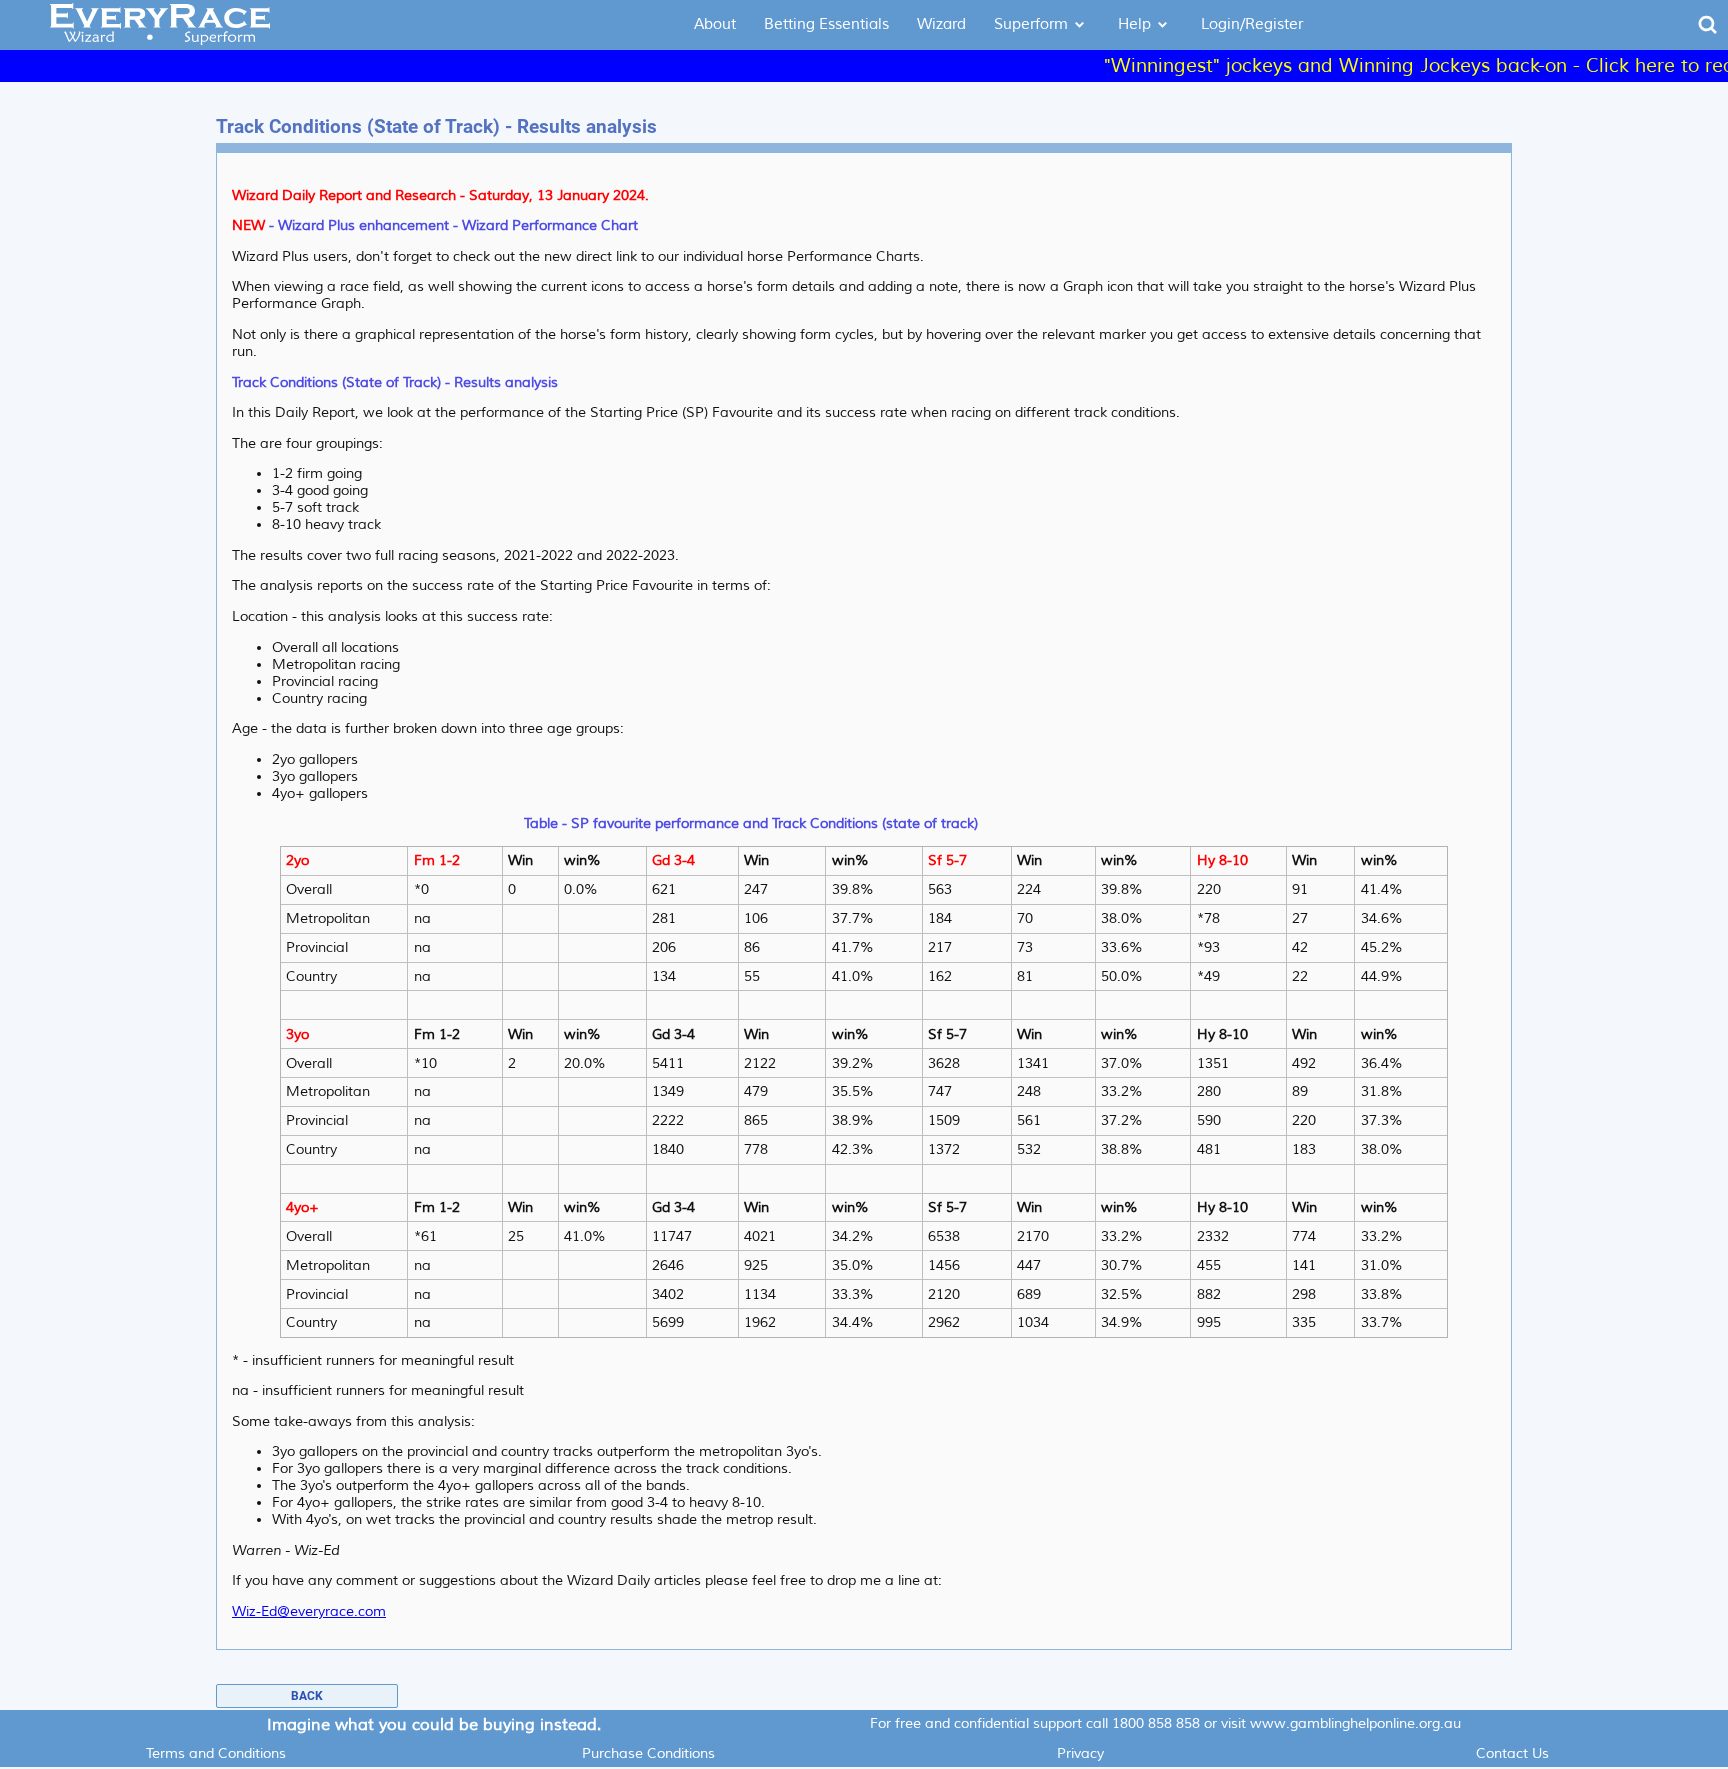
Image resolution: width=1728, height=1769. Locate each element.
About (715, 24)
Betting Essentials (826, 24)
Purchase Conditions (648, 1753)
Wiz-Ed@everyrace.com (309, 1611)
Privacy (1080, 1753)
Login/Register (1252, 24)
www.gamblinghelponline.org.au (1355, 1723)
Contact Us (1512, 1753)
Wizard (941, 24)
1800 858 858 (1156, 1723)
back (307, 1696)
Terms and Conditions (216, 1753)
